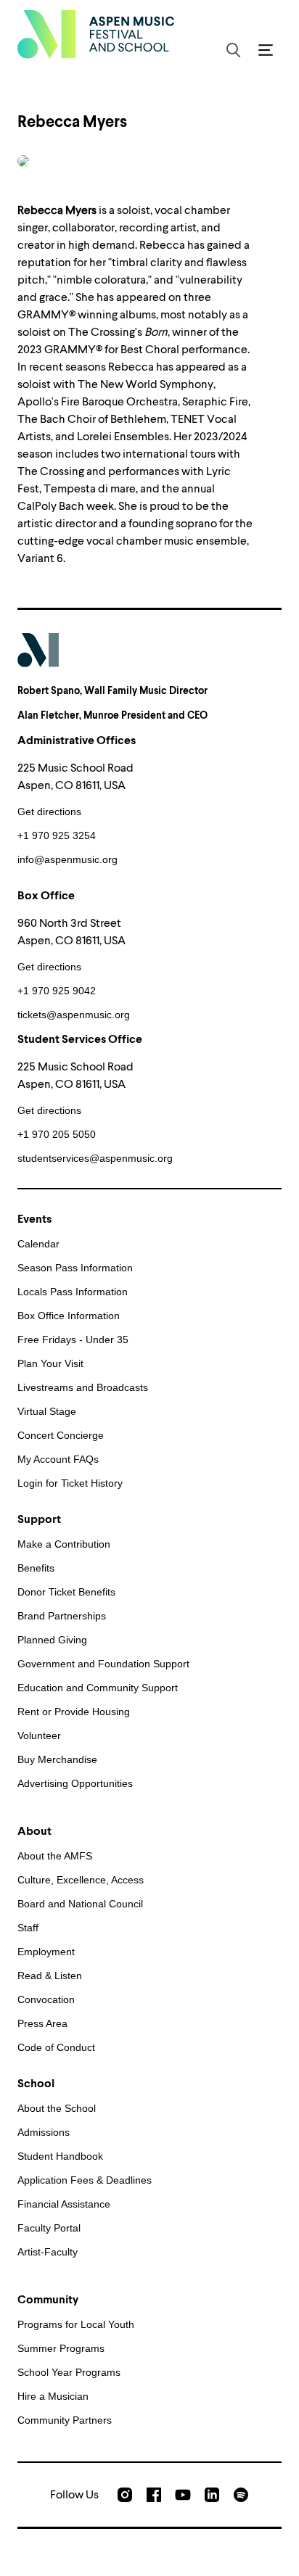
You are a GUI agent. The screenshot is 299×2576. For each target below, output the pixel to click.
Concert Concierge (61, 1435)
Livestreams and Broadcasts (83, 1387)
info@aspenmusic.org (67, 859)
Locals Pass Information (73, 1292)
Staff (28, 1928)
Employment (46, 1952)
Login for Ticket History (70, 1483)
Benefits (36, 1568)
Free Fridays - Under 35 (73, 1339)
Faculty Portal (49, 2228)
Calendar (38, 1244)
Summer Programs (61, 2348)
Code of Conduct (56, 2047)
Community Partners (65, 2420)
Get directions (49, 812)
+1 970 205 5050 (57, 1134)
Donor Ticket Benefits (66, 1592)
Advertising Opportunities (75, 1783)
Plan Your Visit (50, 1363)
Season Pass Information (75, 1268)
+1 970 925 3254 (57, 835)
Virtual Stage (47, 1411)
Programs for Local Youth (76, 2324)
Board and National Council (80, 1904)
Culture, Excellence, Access (81, 1880)
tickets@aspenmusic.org (74, 1015)
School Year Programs (69, 2372)
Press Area (42, 2023)
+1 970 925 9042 (57, 991)
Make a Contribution (64, 1544)
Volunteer (39, 1735)
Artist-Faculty (48, 2252)
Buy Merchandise (57, 1759)
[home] (96, 34)
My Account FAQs (58, 1459)
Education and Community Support (98, 1688)
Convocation (46, 1999)
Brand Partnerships (62, 1616)
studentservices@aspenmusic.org (95, 1158)
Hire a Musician (53, 2396)
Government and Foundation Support (103, 1664)
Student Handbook (60, 2156)
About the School (57, 2108)
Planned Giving (52, 1640)
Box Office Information (69, 1316)
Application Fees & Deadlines (85, 2180)
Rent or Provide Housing (74, 1712)
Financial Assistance (64, 2204)
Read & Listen (50, 1976)
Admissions (44, 2132)
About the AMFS (55, 1856)
